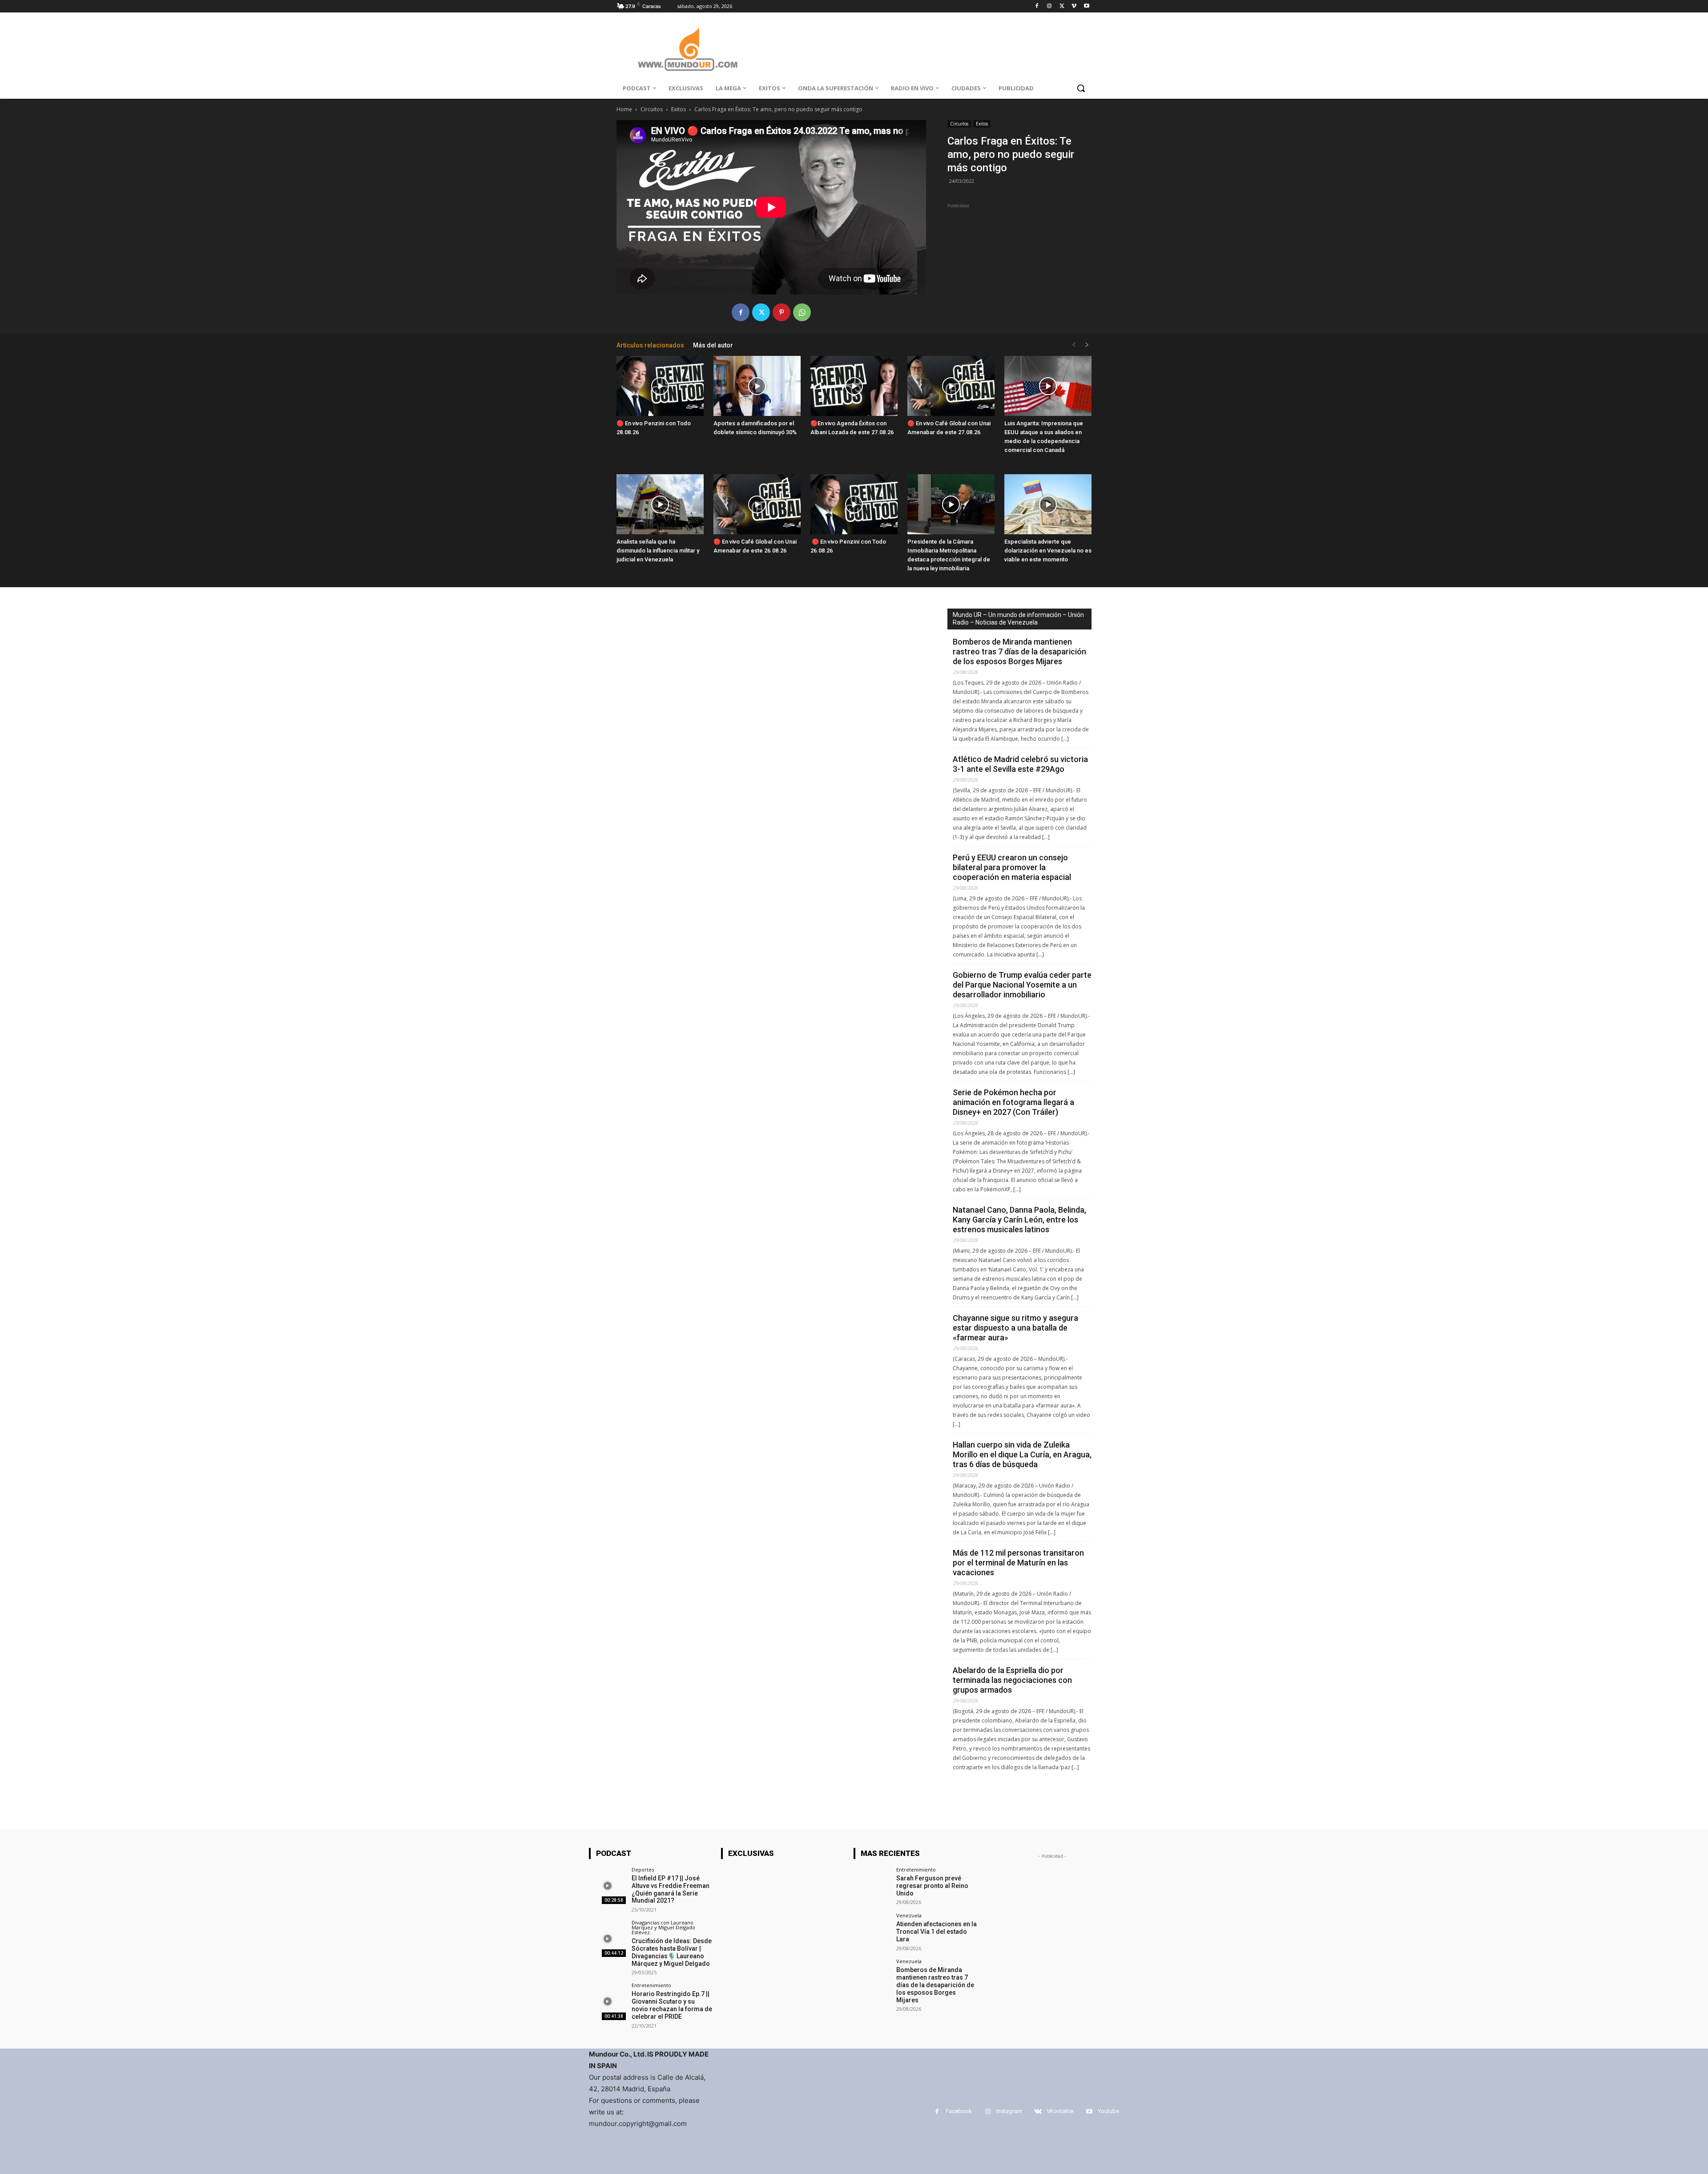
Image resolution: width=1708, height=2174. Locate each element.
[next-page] (1087, 345)
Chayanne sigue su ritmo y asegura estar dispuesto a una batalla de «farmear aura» (1015, 1328)
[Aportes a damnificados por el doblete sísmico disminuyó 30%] (757, 386)
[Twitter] (1062, 6)
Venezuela (909, 1915)
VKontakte (1060, 2111)
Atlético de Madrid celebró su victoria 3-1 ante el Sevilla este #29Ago (1020, 764)
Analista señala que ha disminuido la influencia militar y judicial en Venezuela (658, 551)
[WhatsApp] (802, 312)
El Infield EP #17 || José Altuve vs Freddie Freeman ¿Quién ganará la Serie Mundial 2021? (671, 1889)
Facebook (959, 2111)
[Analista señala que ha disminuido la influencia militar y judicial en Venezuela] (660, 504)
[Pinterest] (781, 312)
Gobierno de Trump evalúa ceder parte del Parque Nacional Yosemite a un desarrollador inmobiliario (1022, 985)
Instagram (1009, 2111)
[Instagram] (1049, 6)
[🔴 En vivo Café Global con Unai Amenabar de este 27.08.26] (951, 386)
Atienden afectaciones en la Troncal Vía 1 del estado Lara (937, 1932)
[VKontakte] (1038, 2111)
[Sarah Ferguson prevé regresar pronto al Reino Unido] (872, 1886)
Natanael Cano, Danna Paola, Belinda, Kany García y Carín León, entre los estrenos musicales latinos (1019, 1220)
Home (624, 109)
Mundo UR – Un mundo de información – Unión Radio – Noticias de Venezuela (1018, 619)
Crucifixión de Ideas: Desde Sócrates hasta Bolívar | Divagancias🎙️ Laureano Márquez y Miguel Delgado (672, 1952)
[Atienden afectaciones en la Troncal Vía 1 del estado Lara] (872, 1931)
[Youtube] (1086, 6)
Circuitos (652, 109)
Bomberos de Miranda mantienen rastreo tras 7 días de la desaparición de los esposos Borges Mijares (1019, 651)
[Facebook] (1037, 6)
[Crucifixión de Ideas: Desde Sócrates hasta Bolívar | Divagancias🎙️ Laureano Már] (607, 1938)
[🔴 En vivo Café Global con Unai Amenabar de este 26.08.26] (757, 504)
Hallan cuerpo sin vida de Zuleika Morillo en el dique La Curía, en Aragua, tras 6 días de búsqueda (1022, 1454)
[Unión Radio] (688, 49)
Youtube (1108, 2111)
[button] (1081, 88)
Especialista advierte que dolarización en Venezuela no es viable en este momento (1048, 551)
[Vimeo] (1074, 6)
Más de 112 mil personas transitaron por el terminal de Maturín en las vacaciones (1018, 1563)
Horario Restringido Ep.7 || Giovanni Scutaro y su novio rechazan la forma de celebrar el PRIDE (672, 2005)
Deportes (643, 1869)
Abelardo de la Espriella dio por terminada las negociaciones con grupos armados (1012, 1680)
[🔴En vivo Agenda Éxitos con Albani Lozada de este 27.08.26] (854, 386)
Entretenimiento (651, 1985)
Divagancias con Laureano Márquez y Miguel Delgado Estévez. (663, 1927)
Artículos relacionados (650, 345)
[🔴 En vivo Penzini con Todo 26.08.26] (854, 504)
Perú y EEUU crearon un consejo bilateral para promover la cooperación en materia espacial (1012, 867)
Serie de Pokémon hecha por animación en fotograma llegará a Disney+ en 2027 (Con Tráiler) (1013, 1102)
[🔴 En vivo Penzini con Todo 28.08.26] (660, 386)
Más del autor (713, 345)
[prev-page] (1074, 345)
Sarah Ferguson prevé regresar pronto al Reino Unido (932, 1886)
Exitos (679, 109)
